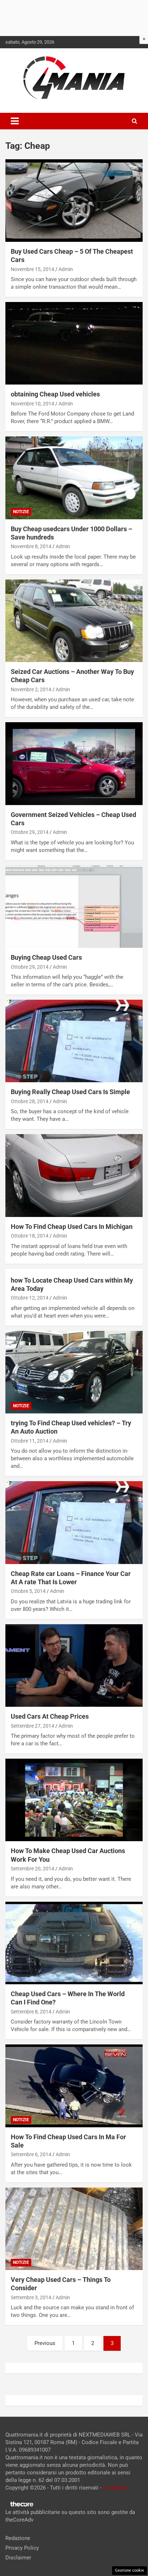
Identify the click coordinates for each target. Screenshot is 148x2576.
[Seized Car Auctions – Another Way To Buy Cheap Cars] (74, 621)
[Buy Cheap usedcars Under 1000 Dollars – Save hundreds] (74, 478)
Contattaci (115, 2488)
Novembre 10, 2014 (33, 404)
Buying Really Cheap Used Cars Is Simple (70, 1092)
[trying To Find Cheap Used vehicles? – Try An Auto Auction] (74, 1372)
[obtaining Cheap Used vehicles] (74, 343)
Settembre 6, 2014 (31, 2154)
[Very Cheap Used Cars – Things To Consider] (74, 2229)
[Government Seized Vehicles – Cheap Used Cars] (74, 764)
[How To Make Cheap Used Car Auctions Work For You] (74, 1800)
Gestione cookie (129, 2570)
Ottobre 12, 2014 (30, 1298)
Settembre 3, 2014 (31, 2297)
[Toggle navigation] (15, 121)
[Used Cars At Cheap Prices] (74, 1665)
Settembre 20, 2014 (33, 1869)
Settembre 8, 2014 (31, 2012)
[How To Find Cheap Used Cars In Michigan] (74, 1176)
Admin (66, 269)
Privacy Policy (22, 2548)
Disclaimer (18, 2558)
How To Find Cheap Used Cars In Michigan (72, 1227)
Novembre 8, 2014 (31, 546)
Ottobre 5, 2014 (28, 1591)
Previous (45, 2343)
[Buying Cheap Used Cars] (74, 907)
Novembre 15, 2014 (33, 269)
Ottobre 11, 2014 (30, 1441)
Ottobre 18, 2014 (30, 1236)
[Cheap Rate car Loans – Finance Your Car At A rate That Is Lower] (74, 1523)
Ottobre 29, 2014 (30, 832)
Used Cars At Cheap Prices (50, 1716)
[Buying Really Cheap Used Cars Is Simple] (74, 1041)
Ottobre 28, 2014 (30, 1101)
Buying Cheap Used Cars (46, 957)
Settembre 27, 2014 (33, 1726)
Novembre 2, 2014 (31, 689)
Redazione (18, 2538)
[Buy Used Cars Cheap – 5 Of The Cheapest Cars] (74, 201)
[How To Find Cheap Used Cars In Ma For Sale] (74, 2086)
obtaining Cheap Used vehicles (55, 394)
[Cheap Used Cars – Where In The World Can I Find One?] (74, 1943)
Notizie (21, 512)
